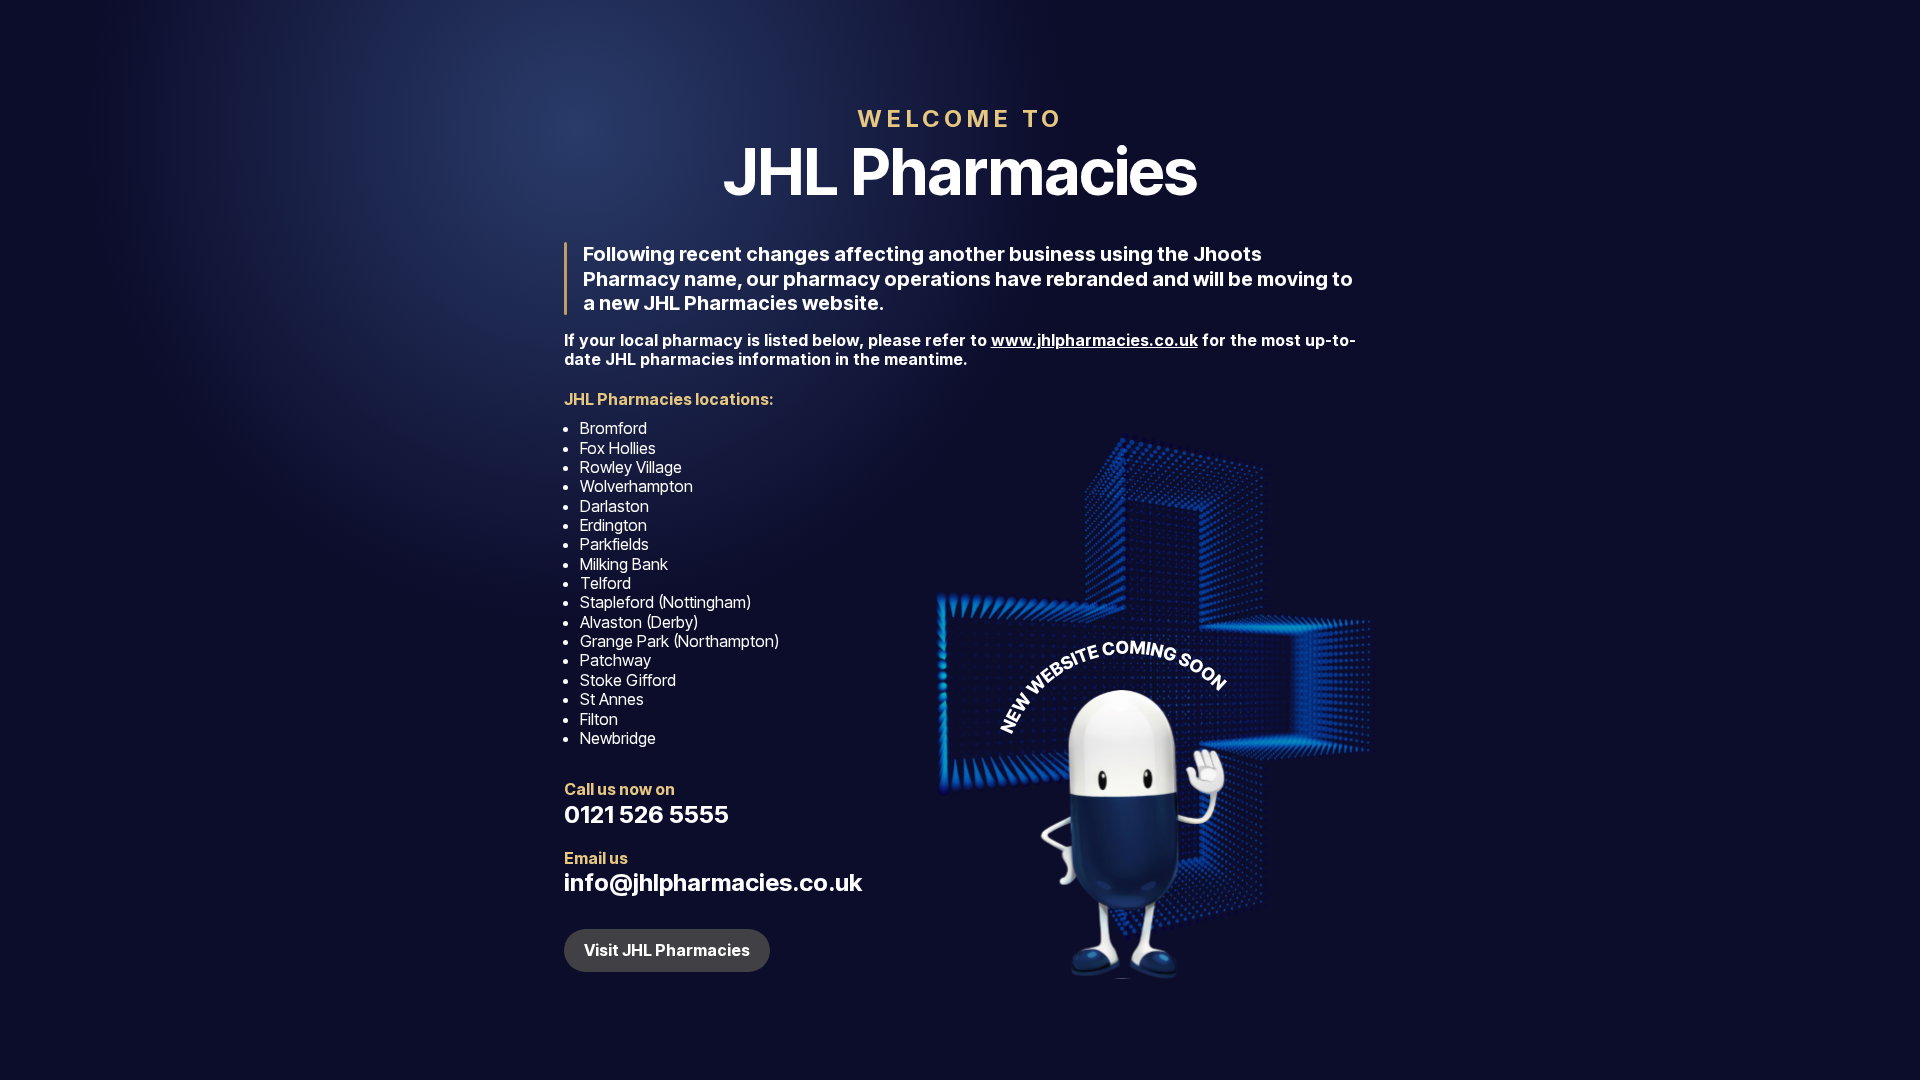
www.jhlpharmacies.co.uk (1094, 340)
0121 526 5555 (646, 814)
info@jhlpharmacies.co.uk (713, 882)
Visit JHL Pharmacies (667, 950)
